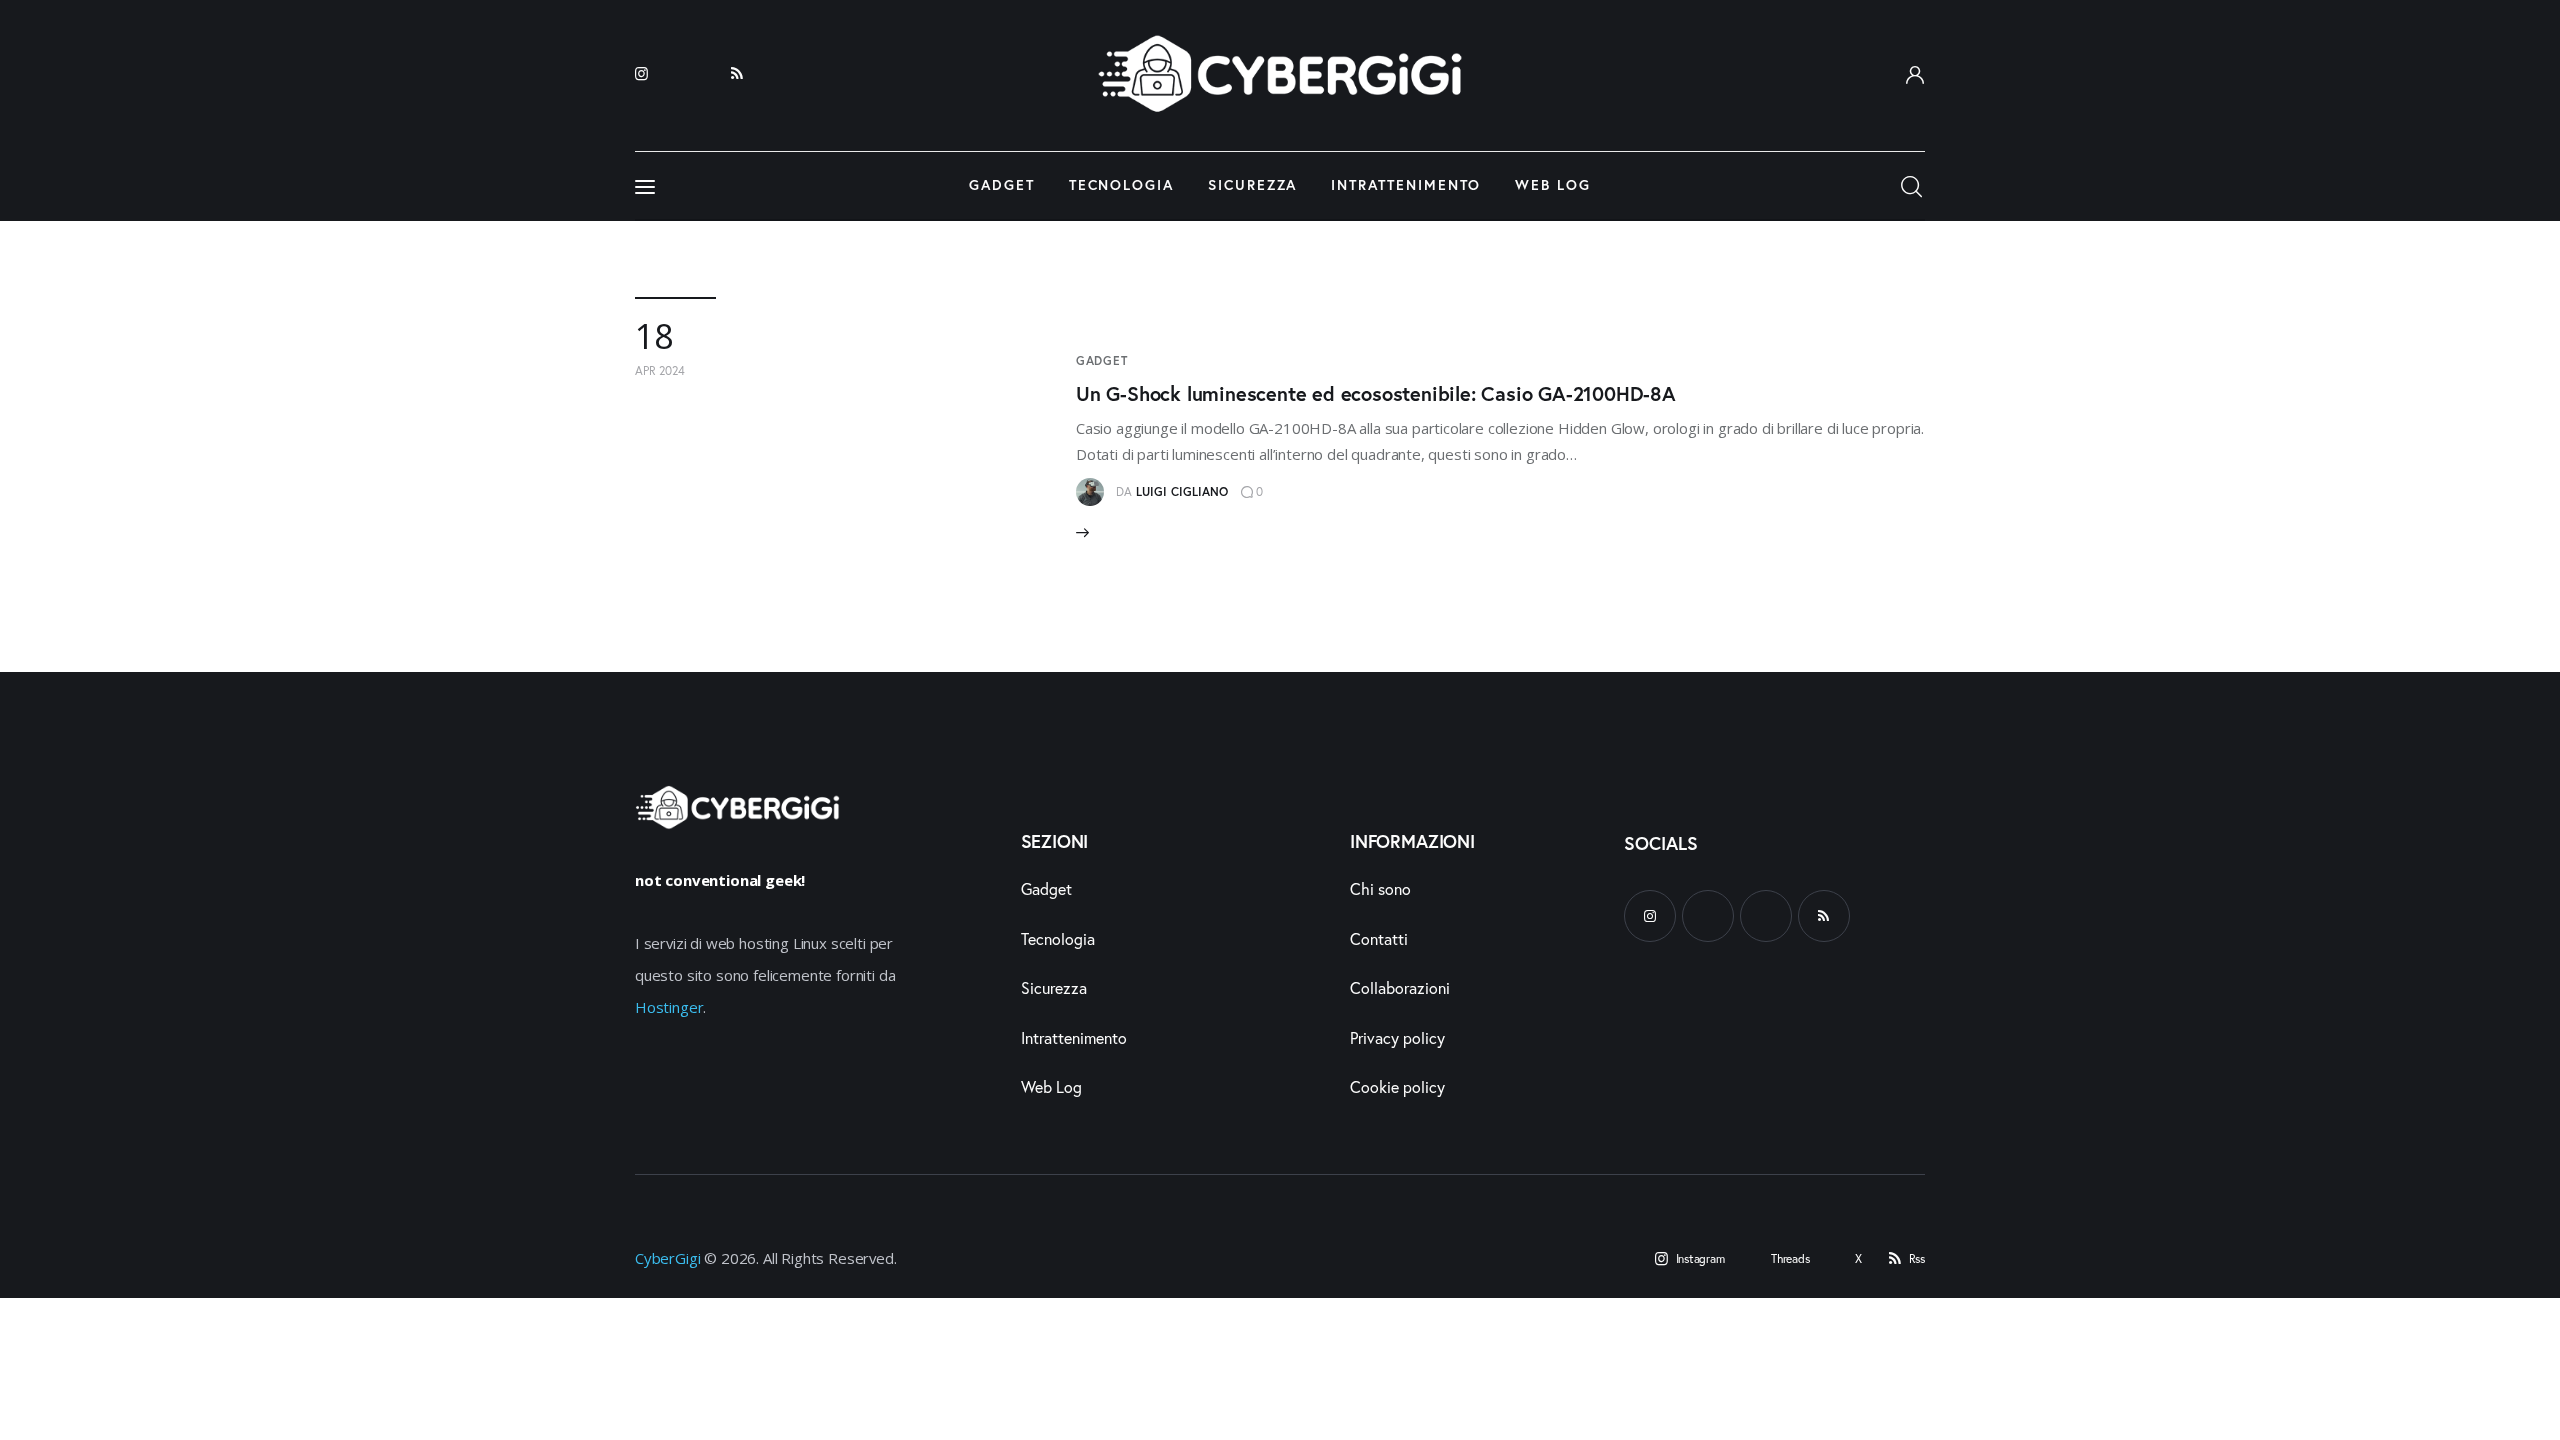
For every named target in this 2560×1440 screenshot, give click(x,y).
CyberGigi (667, 1258)
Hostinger (669, 1007)
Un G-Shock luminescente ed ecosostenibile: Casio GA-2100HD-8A (1376, 393)
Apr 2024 (660, 370)
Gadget (1101, 360)
